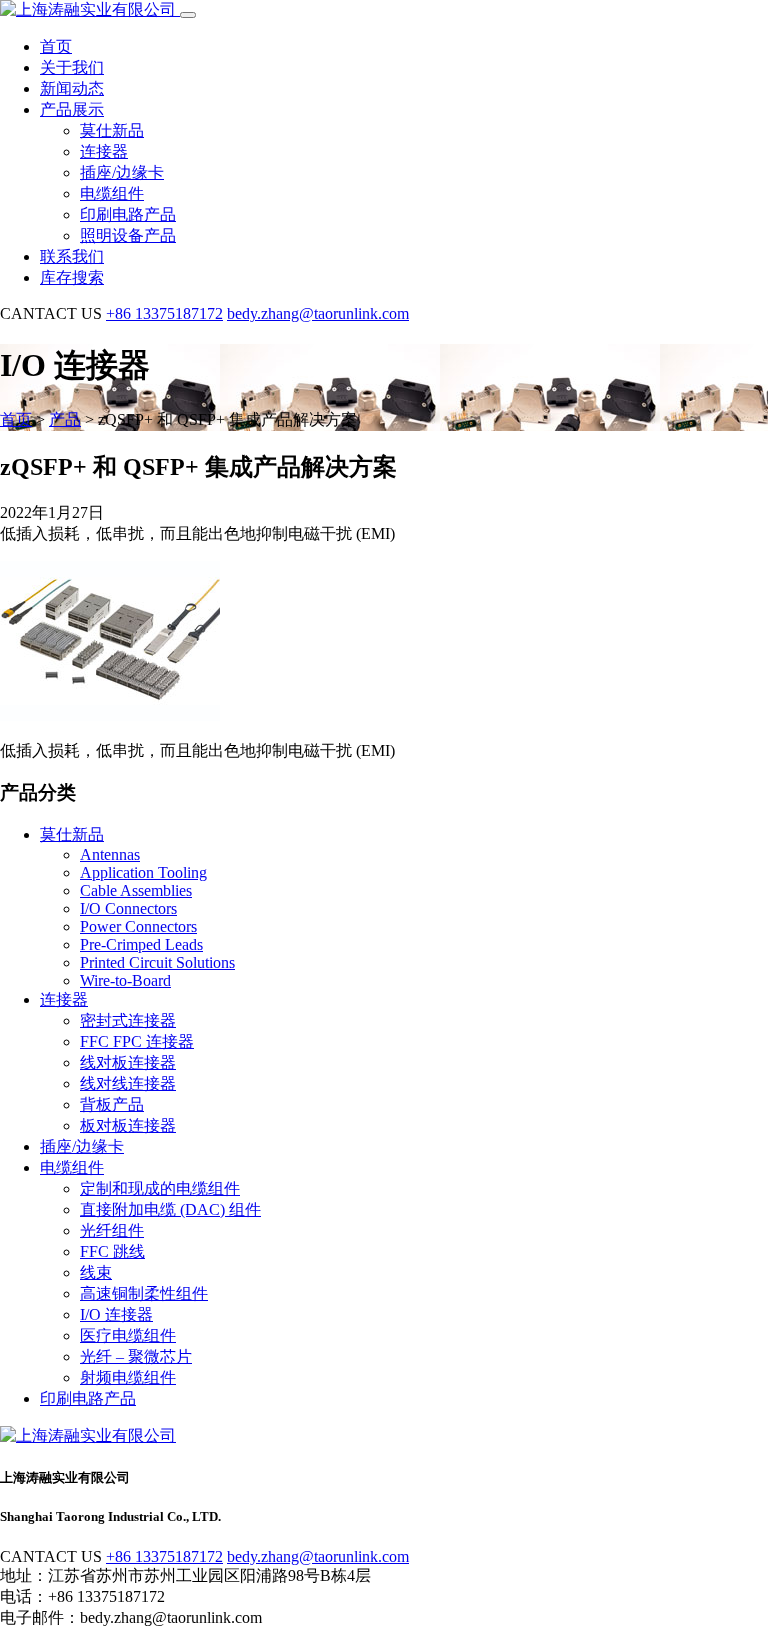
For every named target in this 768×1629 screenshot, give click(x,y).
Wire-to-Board (125, 980)
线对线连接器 (128, 1083)
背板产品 (112, 1104)
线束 (96, 1272)
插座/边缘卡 (122, 172)
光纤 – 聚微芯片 (136, 1356)
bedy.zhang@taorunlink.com (318, 313)
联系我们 (72, 256)
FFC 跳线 (112, 1251)
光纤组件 (112, 1230)
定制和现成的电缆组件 (160, 1188)
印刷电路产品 (128, 214)
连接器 (104, 151)
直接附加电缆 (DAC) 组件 (170, 1209)
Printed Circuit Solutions (157, 962)
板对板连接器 (128, 1125)
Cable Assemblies (136, 890)
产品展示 (72, 109)
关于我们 (72, 67)
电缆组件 (112, 193)
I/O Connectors (128, 908)
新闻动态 (72, 88)
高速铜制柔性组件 (144, 1293)
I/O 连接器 (116, 1314)
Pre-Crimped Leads (141, 944)
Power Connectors (138, 926)
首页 (56, 46)
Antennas (110, 854)
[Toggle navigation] (188, 15)
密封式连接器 (128, 1020)
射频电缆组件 (128, 1377)
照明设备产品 (128, 235)
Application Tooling (143, 872)
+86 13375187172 (164, 313)
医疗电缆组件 (128, 1335)
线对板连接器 (128, 1062)
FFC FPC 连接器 (137, 1041)
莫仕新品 (112, 130)
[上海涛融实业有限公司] (90, 9)
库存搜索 (72, 277)
